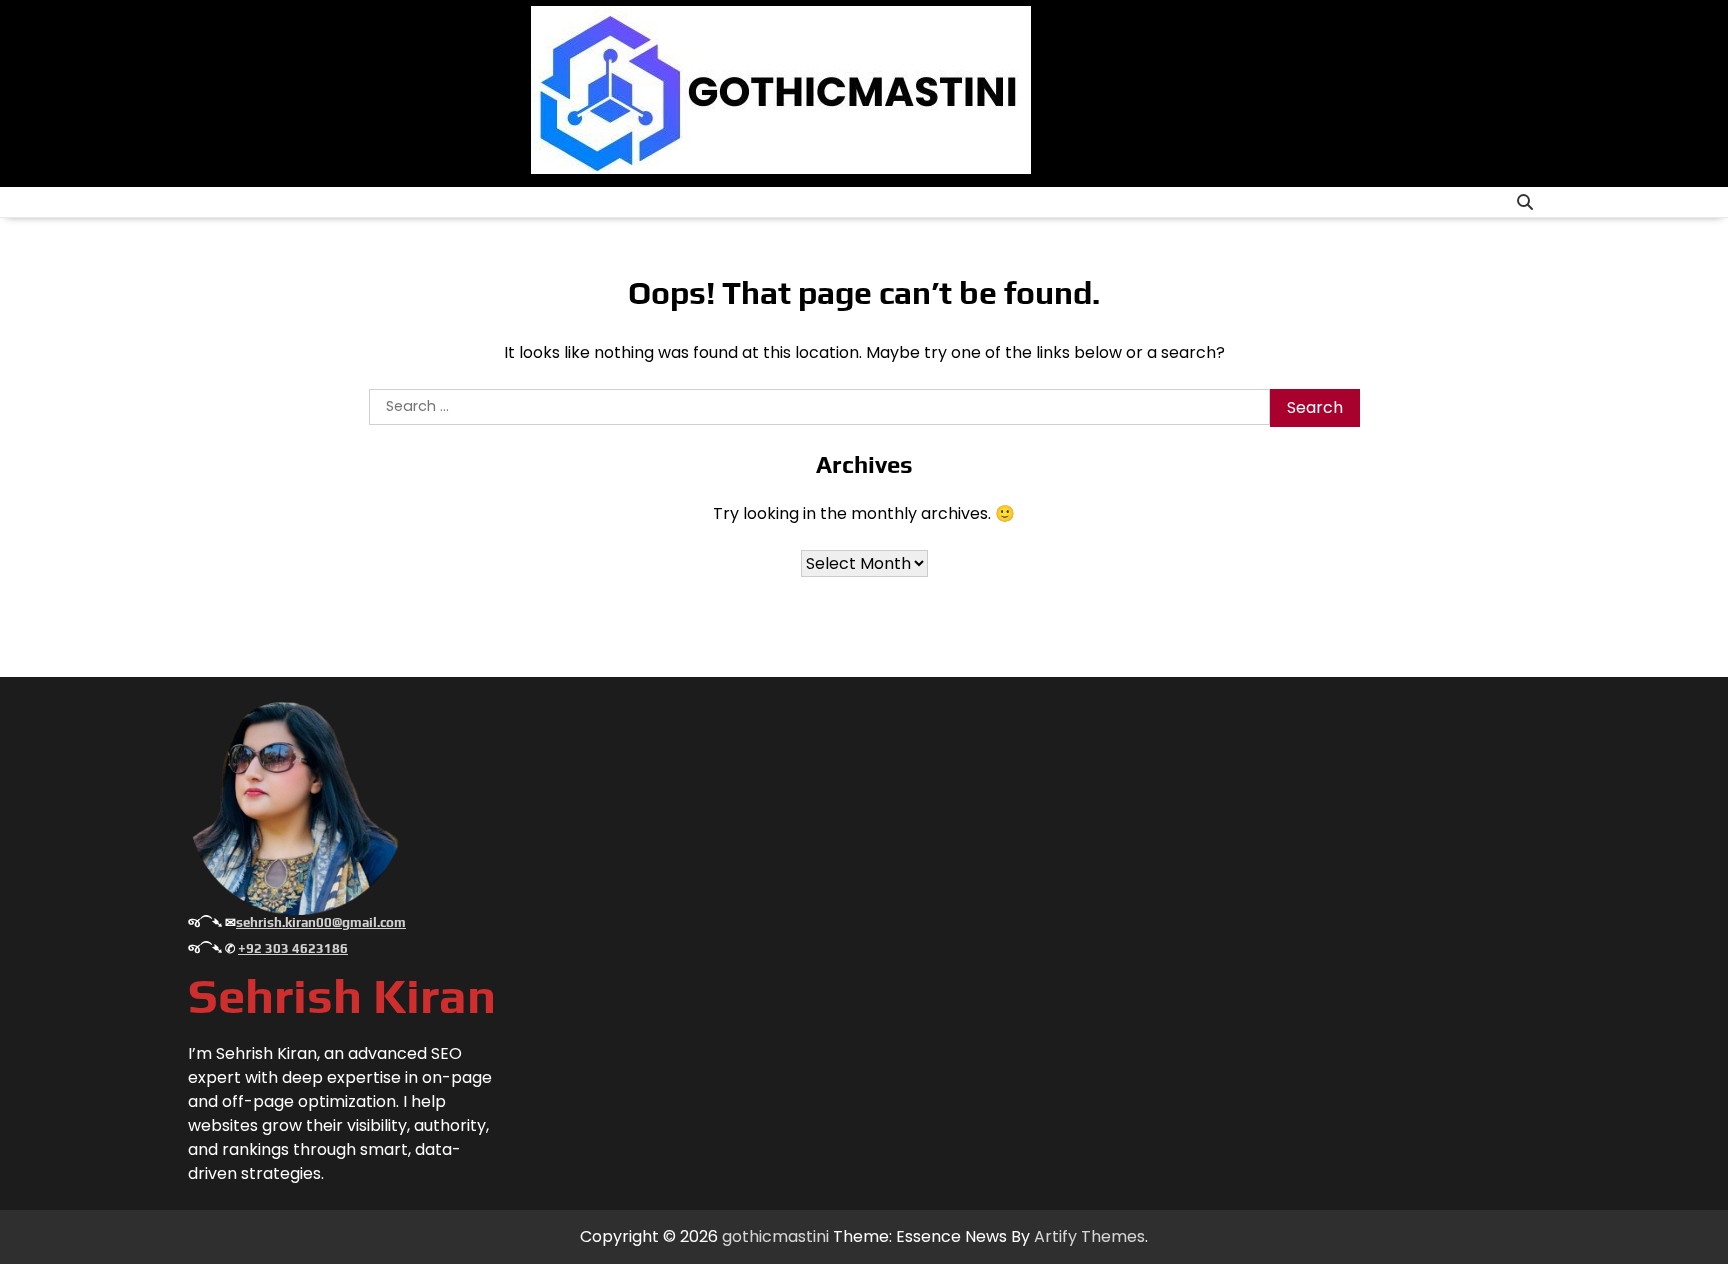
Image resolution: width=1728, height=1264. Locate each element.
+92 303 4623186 (293, 948)
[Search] (1525, 202)
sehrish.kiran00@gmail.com (321, 922)
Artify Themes (1089, 1236)
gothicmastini (775, 1236)
